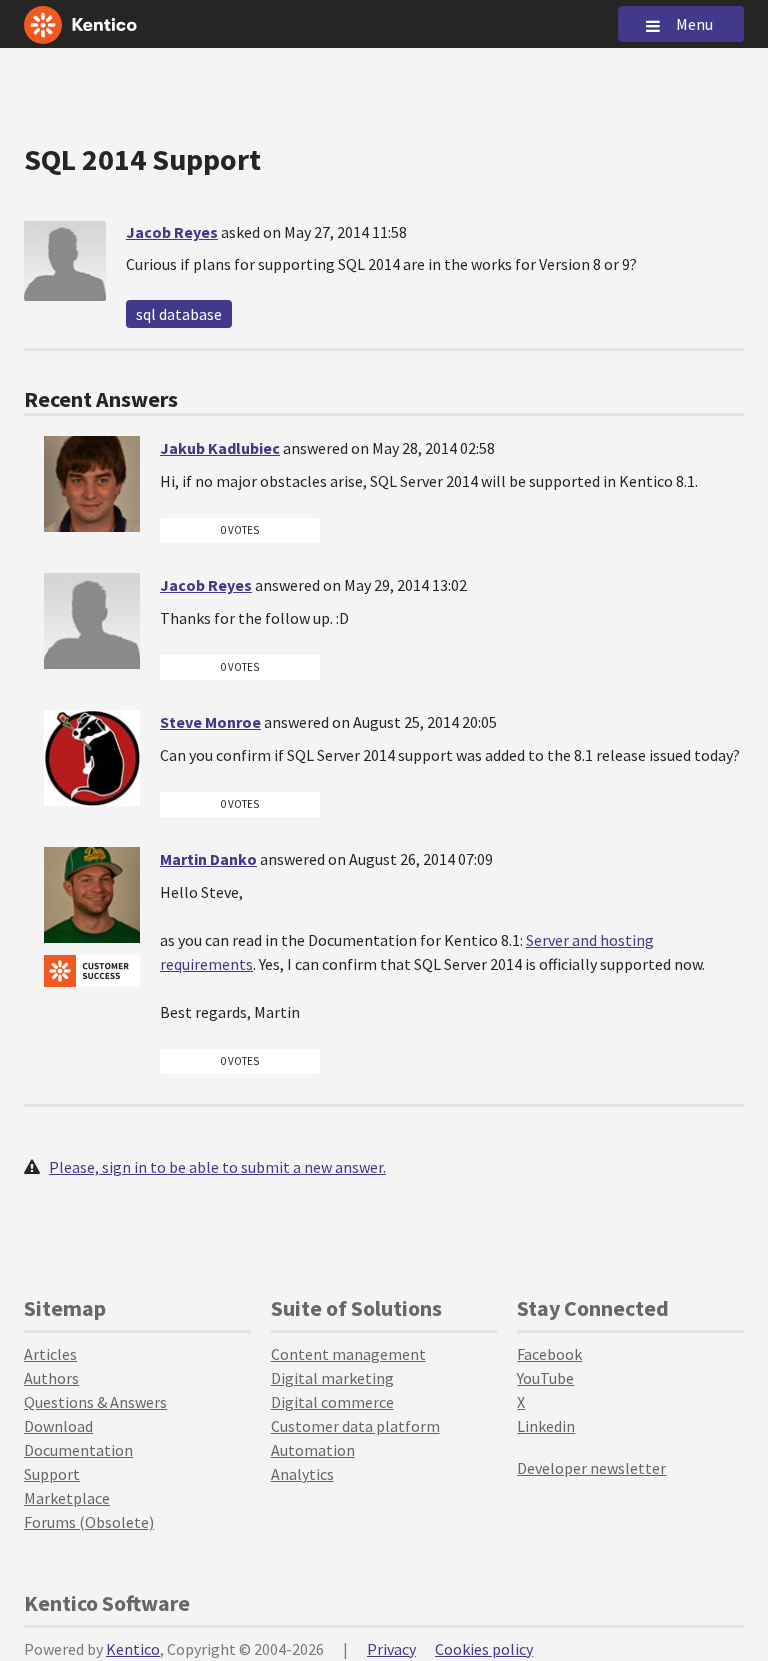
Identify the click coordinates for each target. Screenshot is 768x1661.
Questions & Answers (95, 1402)
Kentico (133, 1649)
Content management (348, 1354)
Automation (313, 1450)
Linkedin (546, 1426)
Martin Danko (208, 859)
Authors (51, 1378)
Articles (50, 1354)
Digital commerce (332, 1402)
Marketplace (67, 1498)
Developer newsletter (591, 1468)
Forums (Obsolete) (89, 1522)
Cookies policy (484, 1649)
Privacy (391, 1649)
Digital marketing (332, 1378)
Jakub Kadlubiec (220, 448)
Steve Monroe (210, 722)
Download (58, 1426)
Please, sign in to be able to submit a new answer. (217, 1167)
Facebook (549, 1354)
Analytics (302, 1474)
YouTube (545, 1378)
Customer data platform (355, 1426)
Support (52, 1474)
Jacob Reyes (172, 232)
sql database (179, 314)
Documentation (78, 1450)
